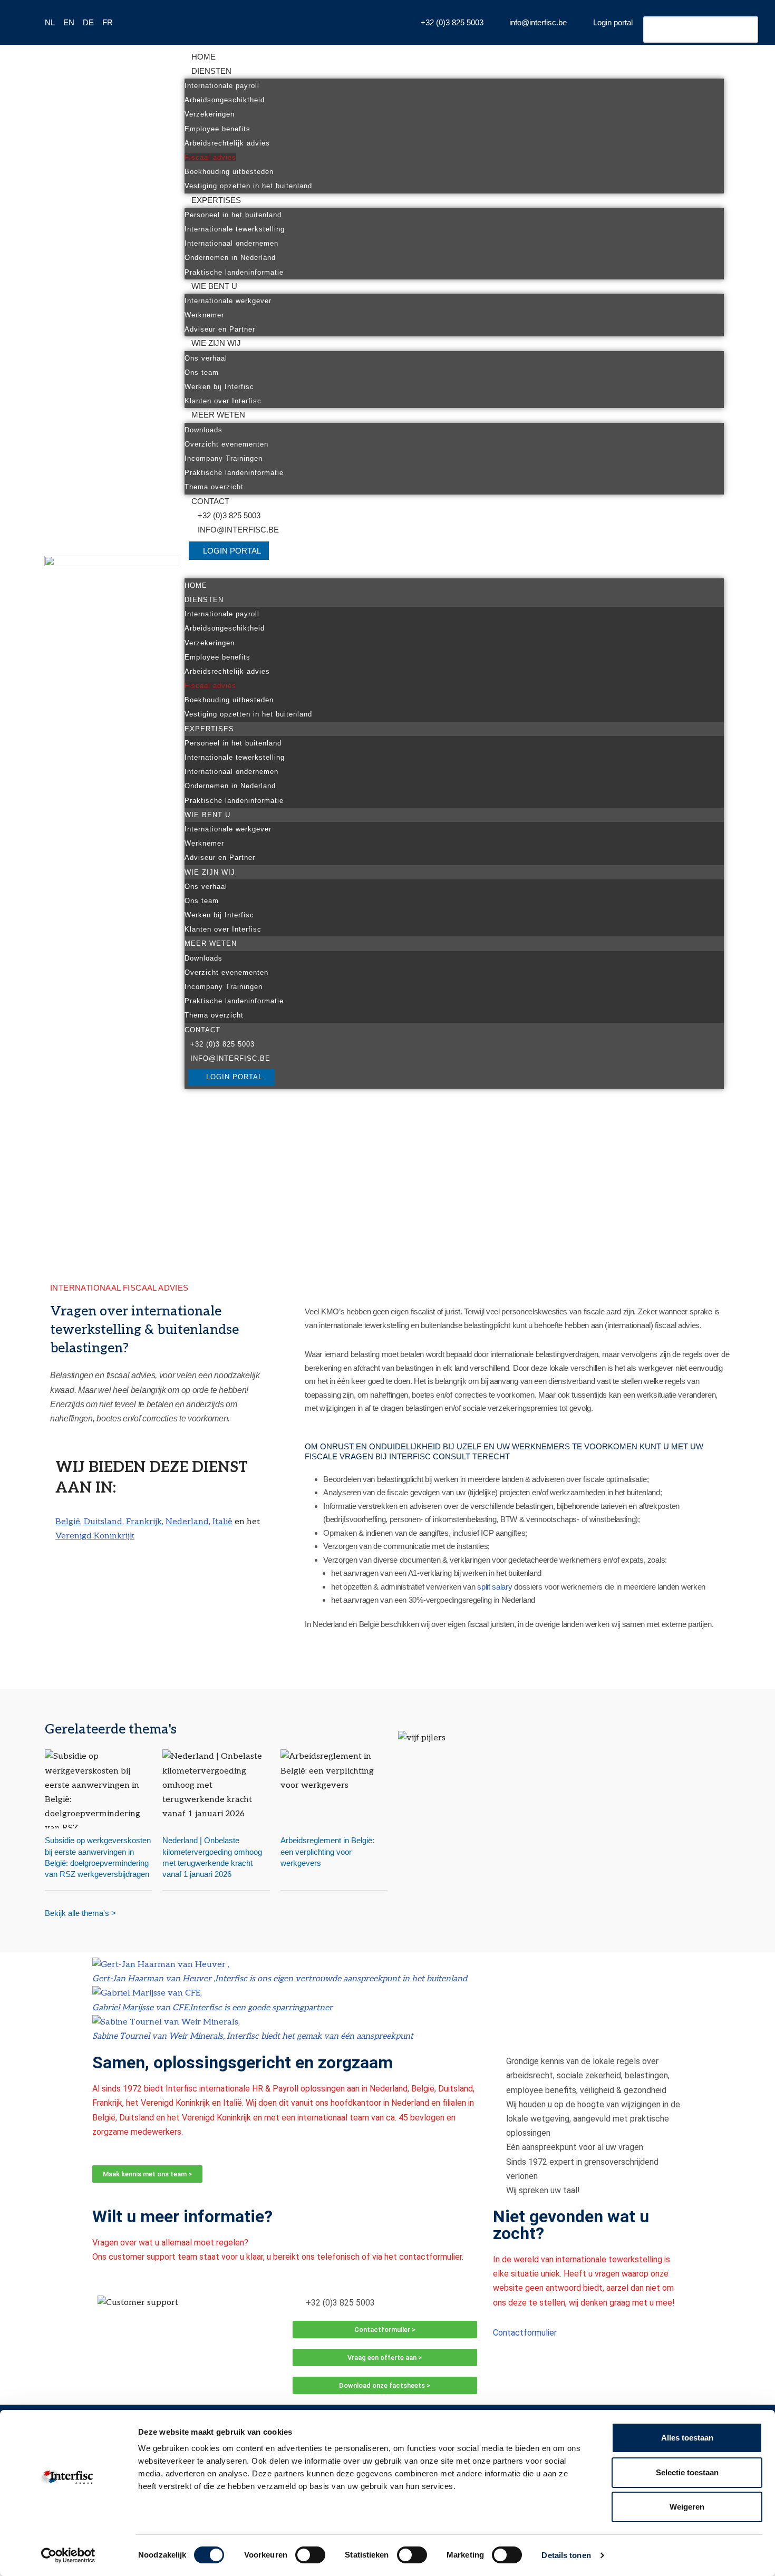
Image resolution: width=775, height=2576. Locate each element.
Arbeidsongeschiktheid (225, 100)
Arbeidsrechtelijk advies (227, 143)
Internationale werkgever (228, 301)
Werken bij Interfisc (219, 387)
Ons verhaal (206, 358)
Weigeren (687, 2507)
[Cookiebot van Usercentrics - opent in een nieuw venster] (68, 2555)
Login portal (232, 551)
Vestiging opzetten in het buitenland (248, 186)
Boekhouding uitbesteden (229, 172)
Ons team (202, 372)
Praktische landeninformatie (234, 272)
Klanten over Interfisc (223, 401)
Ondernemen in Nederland (230, 258)
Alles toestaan (687, 2438)
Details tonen (566, 2555)
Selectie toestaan (687, 2472)
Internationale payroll (222, 86)
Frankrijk (144, 1522)
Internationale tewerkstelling (235, 229)
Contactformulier (525, 2333)
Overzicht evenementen (226, 444)
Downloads (204, 430)
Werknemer (204, 315)
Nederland (187, 1522)
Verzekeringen (210, 114)
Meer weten (218, 415)
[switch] (310, 2555)
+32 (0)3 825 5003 (229, 515)
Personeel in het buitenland (233, 215)
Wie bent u (214, 286)
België (68, 1522)
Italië (222, 1522)
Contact (210, 501)
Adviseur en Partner (220, 329)
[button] (454, 571)
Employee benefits (217, 129)
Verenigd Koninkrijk (95, 1536)
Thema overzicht (214, 487)
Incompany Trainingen (224, 458)
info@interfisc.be (238, 530)
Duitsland (103, 1522)
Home (204, 57)
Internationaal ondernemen (231, 243)
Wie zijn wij (216, 343)
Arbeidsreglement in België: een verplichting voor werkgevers (327, 1851)
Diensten (211, 71)
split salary (495, 1587)
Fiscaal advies (210, 157)
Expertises (216, 200)
